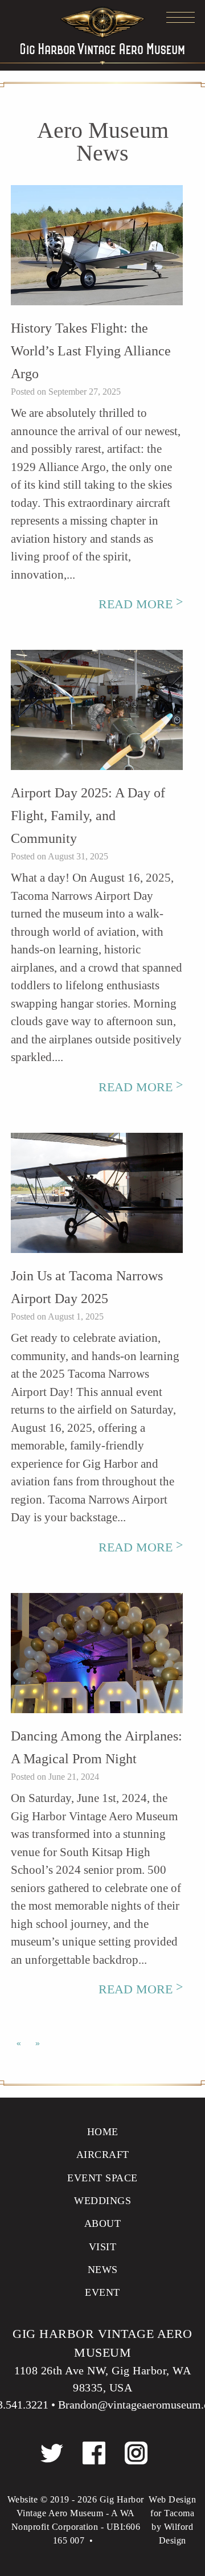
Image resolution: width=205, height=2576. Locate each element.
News (103, 2270)
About (103, 2223)
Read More (141, 604)
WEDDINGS (102, 2201)
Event (102, 2292)
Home (103, 2132)
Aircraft (103, 2155)
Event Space (102, 2178)
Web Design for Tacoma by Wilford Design (172, 2520)
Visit (103, 2247)
